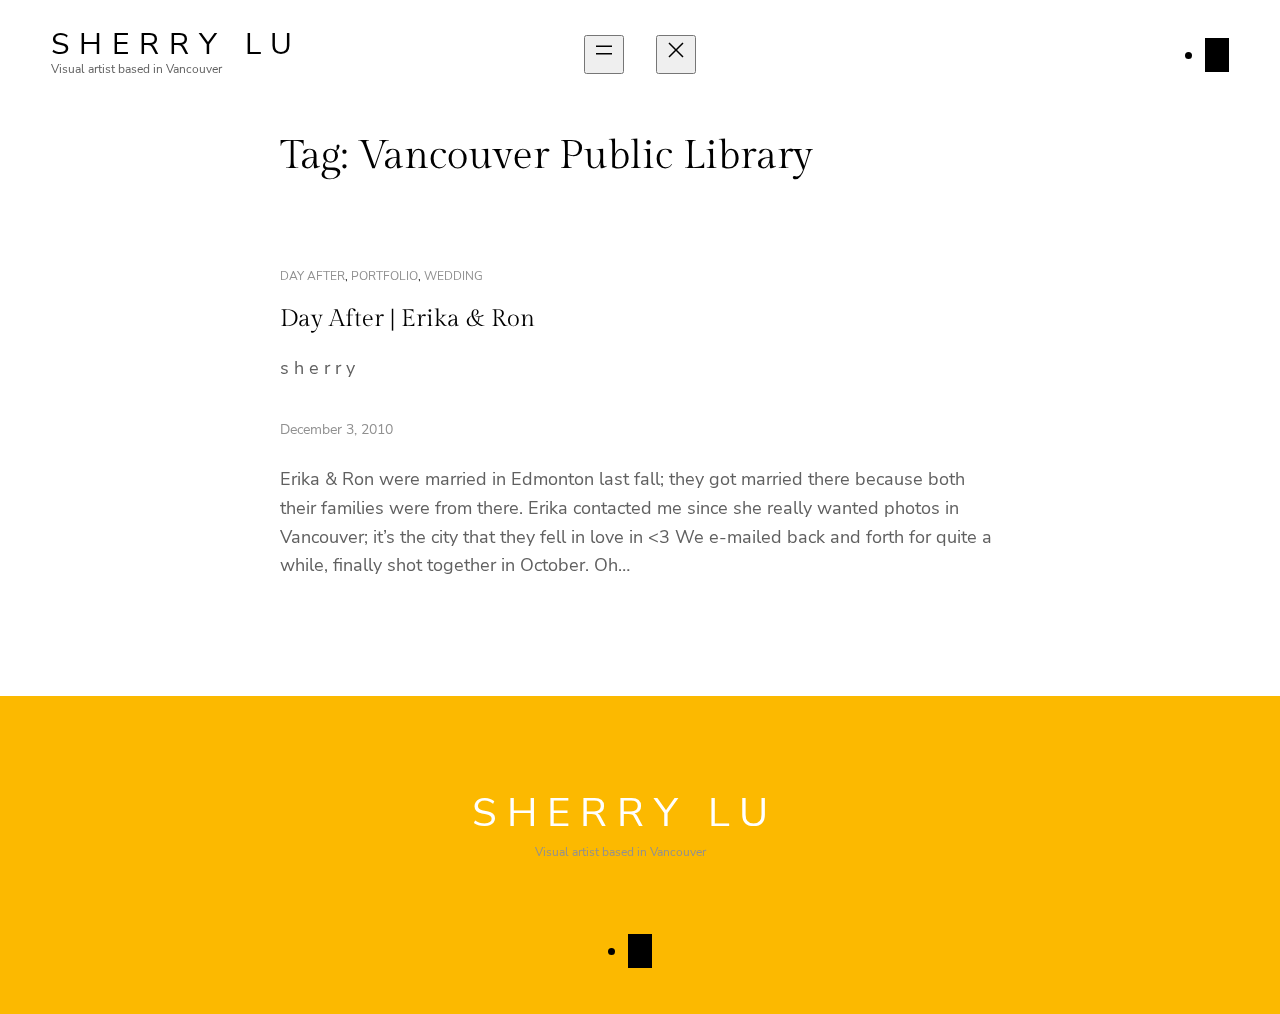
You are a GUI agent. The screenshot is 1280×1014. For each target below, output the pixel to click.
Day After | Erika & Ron (407, 319)
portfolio (384, 276)
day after (312, 276)
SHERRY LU (176, 44)
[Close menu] (676, 54)
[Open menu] (604, 54)
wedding (453, 276)
